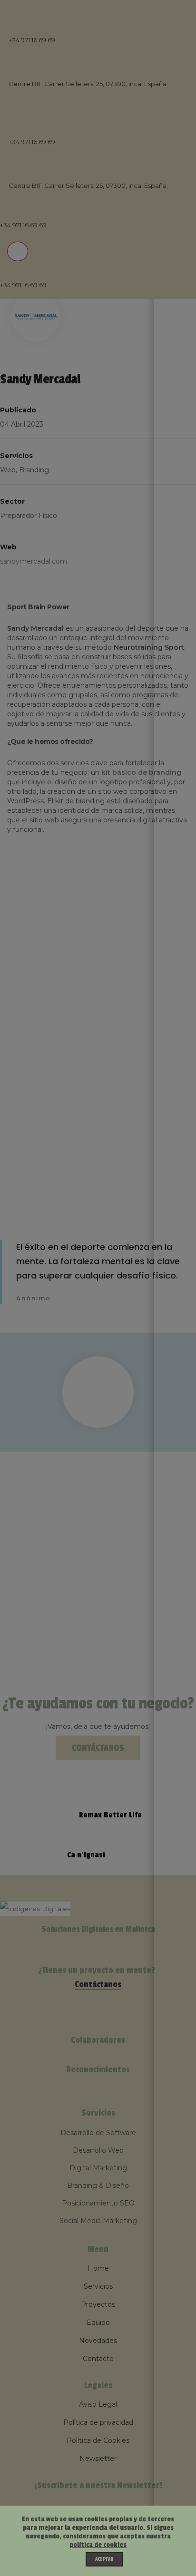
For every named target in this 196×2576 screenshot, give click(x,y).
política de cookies (98, 2545)
